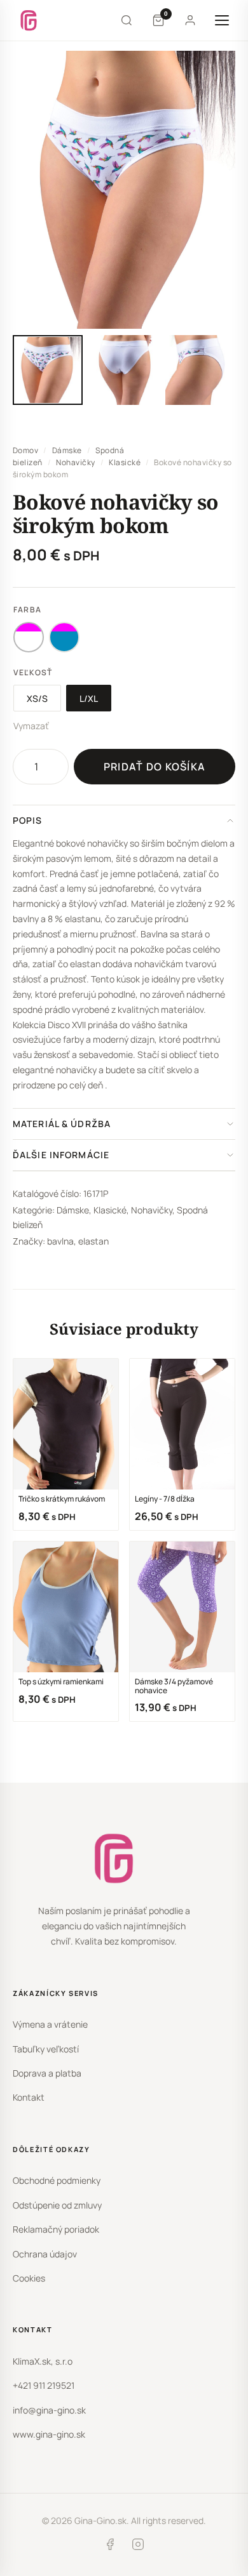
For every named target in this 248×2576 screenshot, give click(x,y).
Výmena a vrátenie (50, 2024)
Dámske (67, 450)
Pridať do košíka (155, 767)
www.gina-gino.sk (49, 2434)
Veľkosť (33, 672)
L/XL (89, 698)
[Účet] (190, 20)
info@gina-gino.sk (49, 2410)
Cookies (29, 2278)
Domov (25, 450)
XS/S (37, 698)
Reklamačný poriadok (56, 2229)
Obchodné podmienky (57, 2180)
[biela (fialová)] (29, 637)
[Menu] (222, 20)
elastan (93, 1241)
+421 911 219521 (44, 2385)
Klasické (125, 462)
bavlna (60, 1241)
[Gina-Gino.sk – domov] (29, 20)
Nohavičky (75, 462)
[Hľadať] (127, 20)
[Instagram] (138, 2547)
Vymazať (31, 726)
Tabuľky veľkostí (46, 2049)
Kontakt (29, 2097)
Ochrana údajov (45, 2254)
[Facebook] (110, 2547)
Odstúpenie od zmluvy (57, 2205)
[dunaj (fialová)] (64, 637)
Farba (27, 610)
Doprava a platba (47, 2073)
